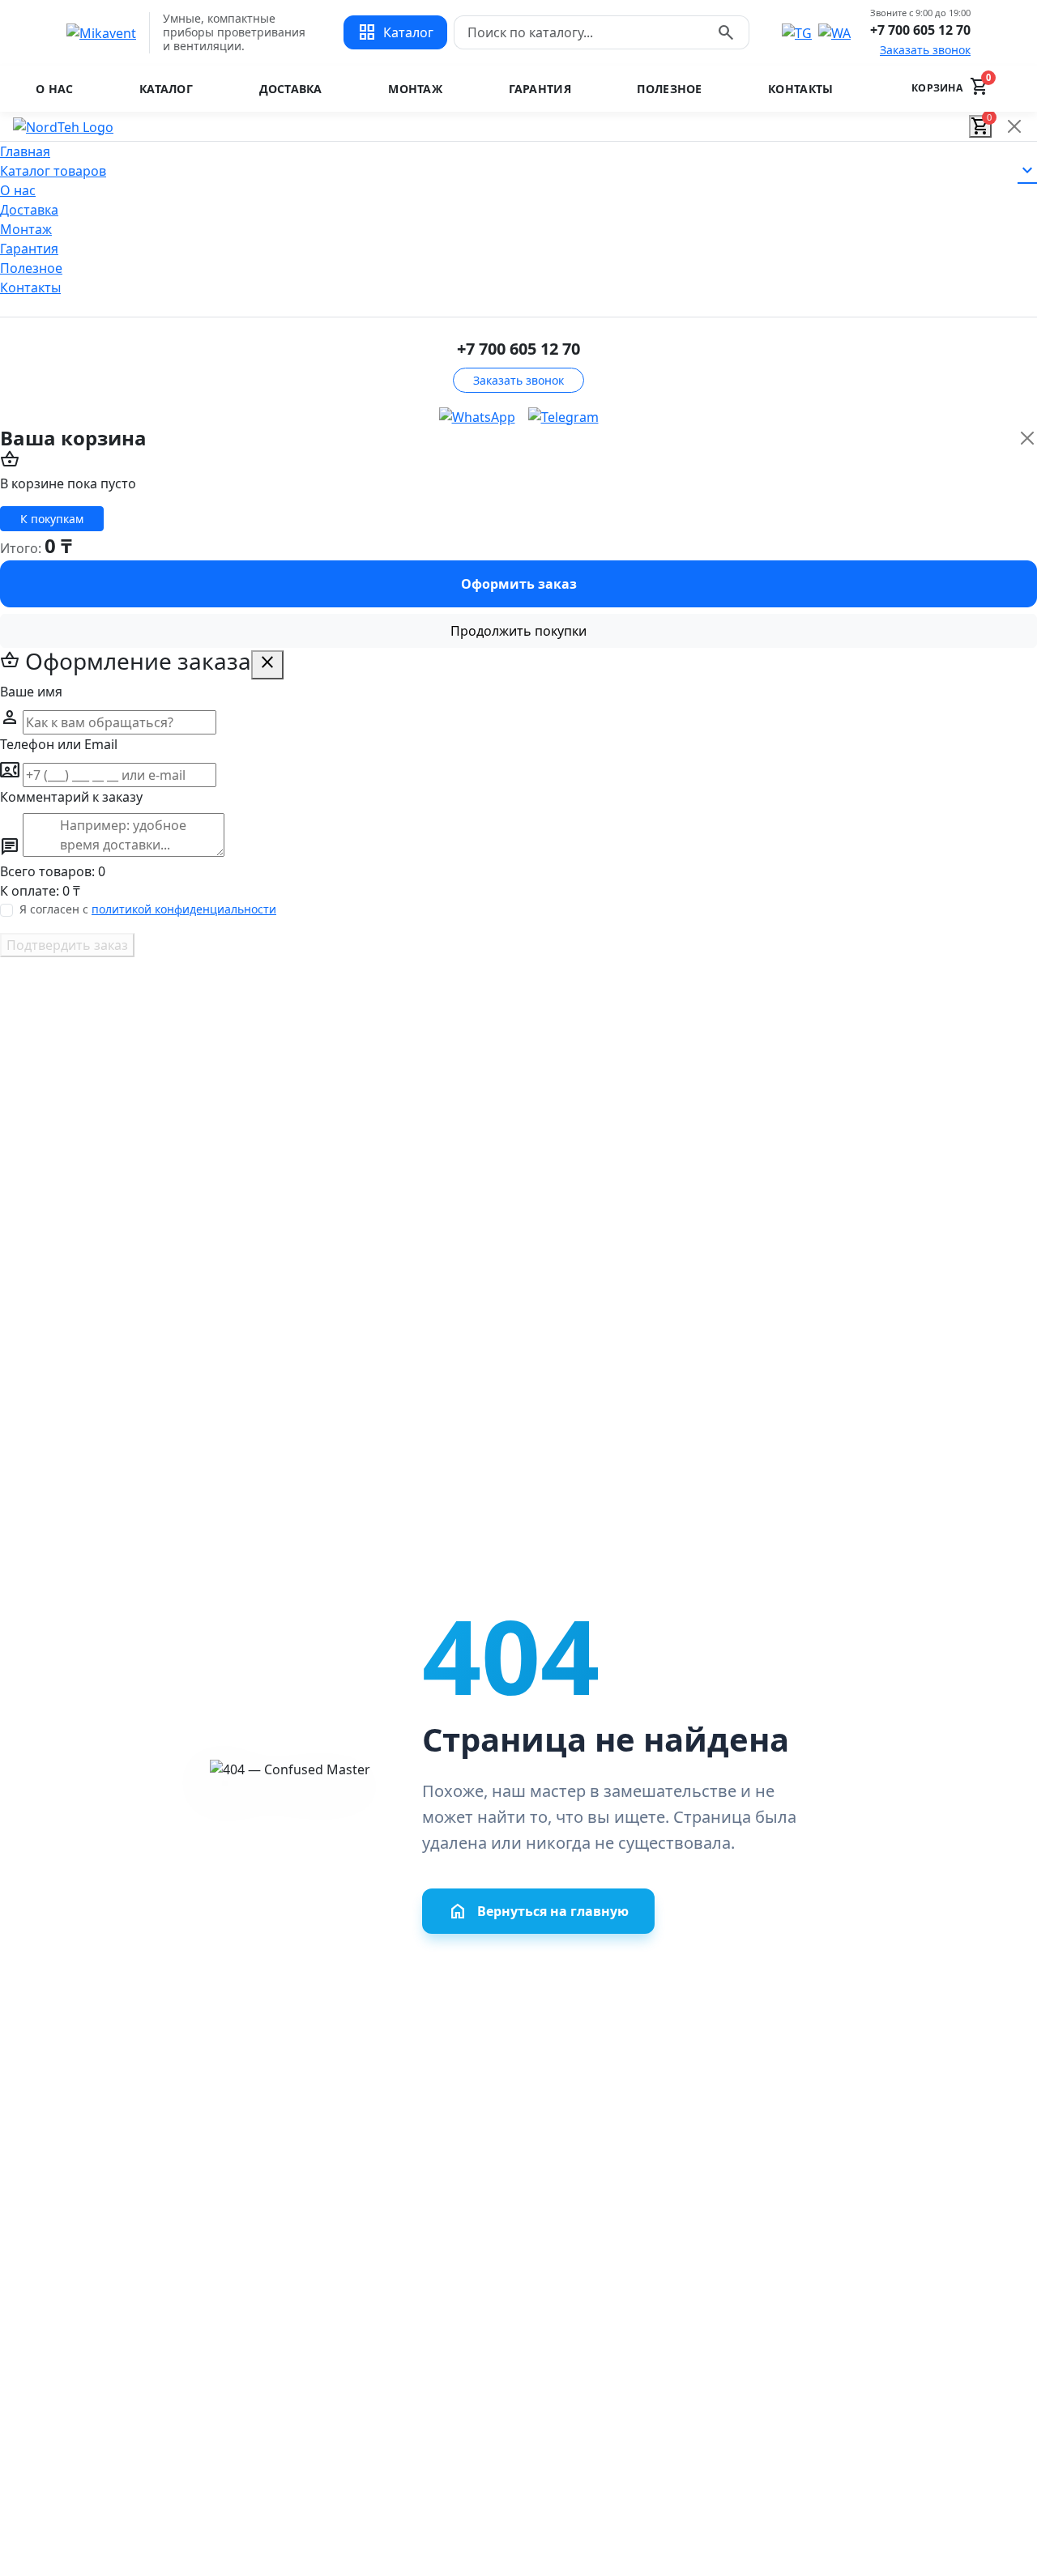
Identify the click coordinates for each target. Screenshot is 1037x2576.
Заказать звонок (925, 50)
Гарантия (540, 89)
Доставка (291, 89)
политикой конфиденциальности (184, 909)
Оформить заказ (519, 584)
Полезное (669, 89)
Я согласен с (148, 909)
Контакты (800, 89)
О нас (54, 89)
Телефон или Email (59, 744)
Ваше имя (31, 692)
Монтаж (415, 89)
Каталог (166, 89)
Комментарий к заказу (71, 797)
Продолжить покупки (518, 631)
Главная (25, 151)
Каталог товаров (518, 171)
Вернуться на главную (538, 1911)
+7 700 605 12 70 (920, 30)
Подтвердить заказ (67, 945)
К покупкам (52, 519)
